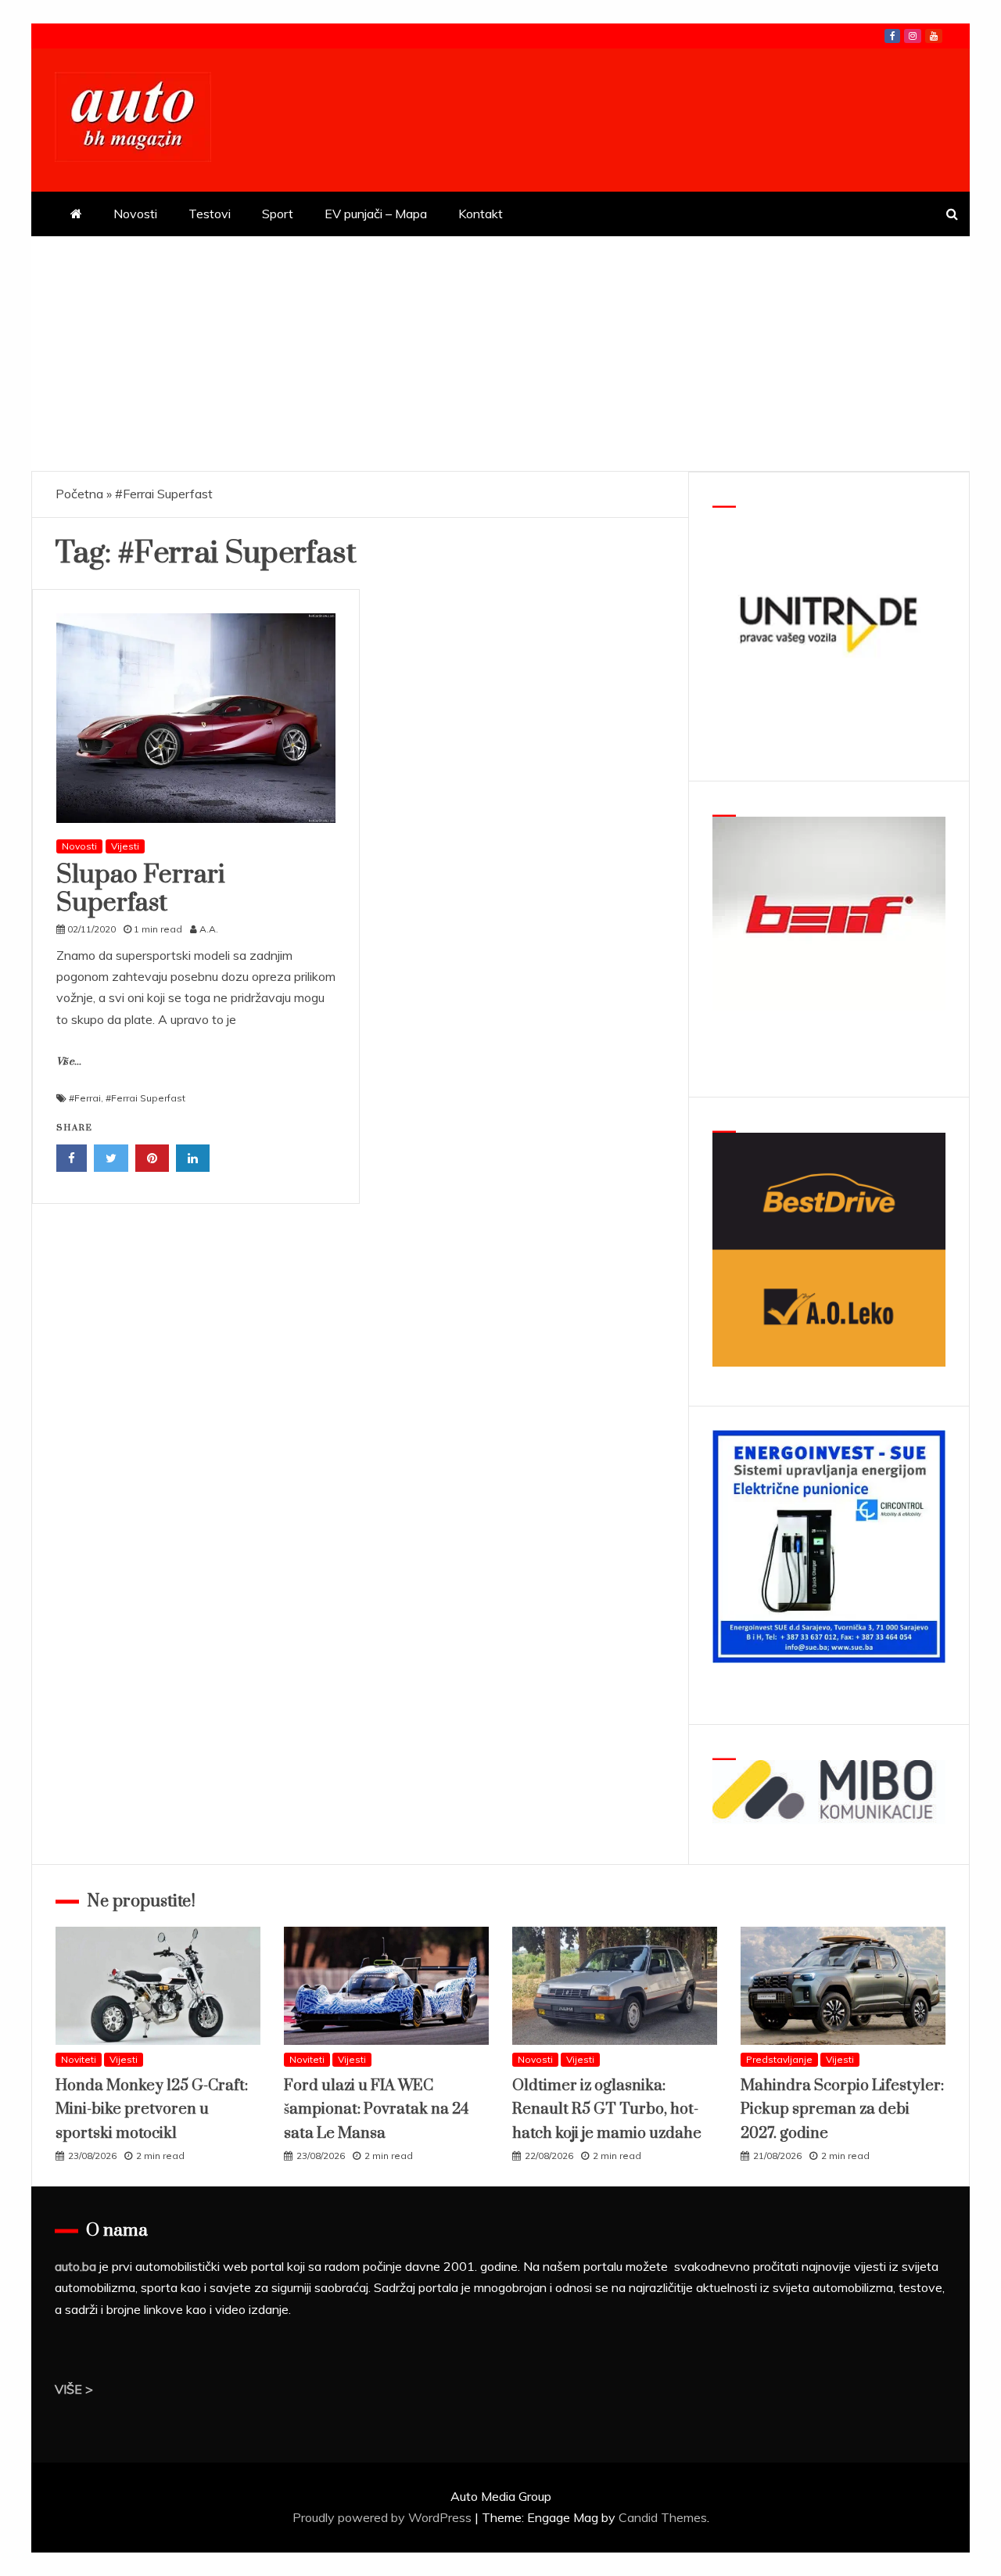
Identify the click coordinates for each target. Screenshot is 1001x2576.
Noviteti (79, 2059)
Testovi (210, 214)
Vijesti (125, 846)
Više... (69, 1062)
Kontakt (481, 214)
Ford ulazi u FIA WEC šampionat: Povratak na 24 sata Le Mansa (376, 2110)
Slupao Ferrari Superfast (141, 889)
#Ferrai (85, 1098)
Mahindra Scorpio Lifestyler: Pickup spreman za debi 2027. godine (842, 2110)
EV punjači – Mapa (376, 214)
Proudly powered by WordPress (384, 2517)
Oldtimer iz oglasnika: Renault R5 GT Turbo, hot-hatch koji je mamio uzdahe (607, 2110)
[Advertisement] (500, 354)
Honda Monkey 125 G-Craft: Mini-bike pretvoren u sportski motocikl (152, 2110)
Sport (278, 214)
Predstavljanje (779, 2059)
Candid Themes (663, 2517)
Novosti (135, 214)
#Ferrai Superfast (145, 1098)
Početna (79, 494)
